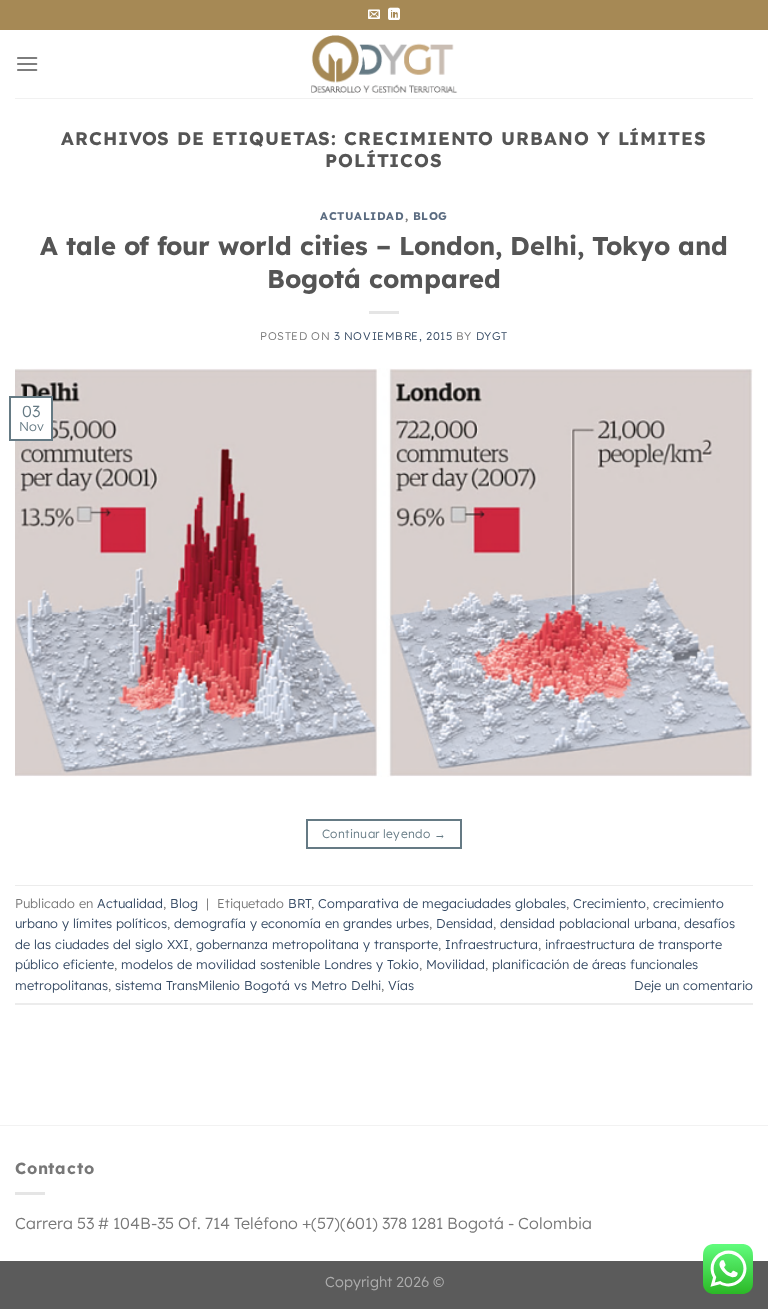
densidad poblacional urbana (588, 923)
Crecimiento (609, 903)
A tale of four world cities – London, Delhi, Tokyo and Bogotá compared (384, 261)
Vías (401, 985)
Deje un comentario (693, 985)
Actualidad (362, 216)
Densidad (464, 923)
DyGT (492, 336)
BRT (299, 903)
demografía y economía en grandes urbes (301, 923)
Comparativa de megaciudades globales (442, 903)
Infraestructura (491, 944)
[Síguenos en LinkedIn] (394, 15)
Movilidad (455, 964)
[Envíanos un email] (374, 15)
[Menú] (27, 63)
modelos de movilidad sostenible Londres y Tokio (270, 964)
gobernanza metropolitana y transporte (317, 944)
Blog (430, 216)
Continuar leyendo (384, 833)
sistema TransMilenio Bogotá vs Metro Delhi (248, 985)
